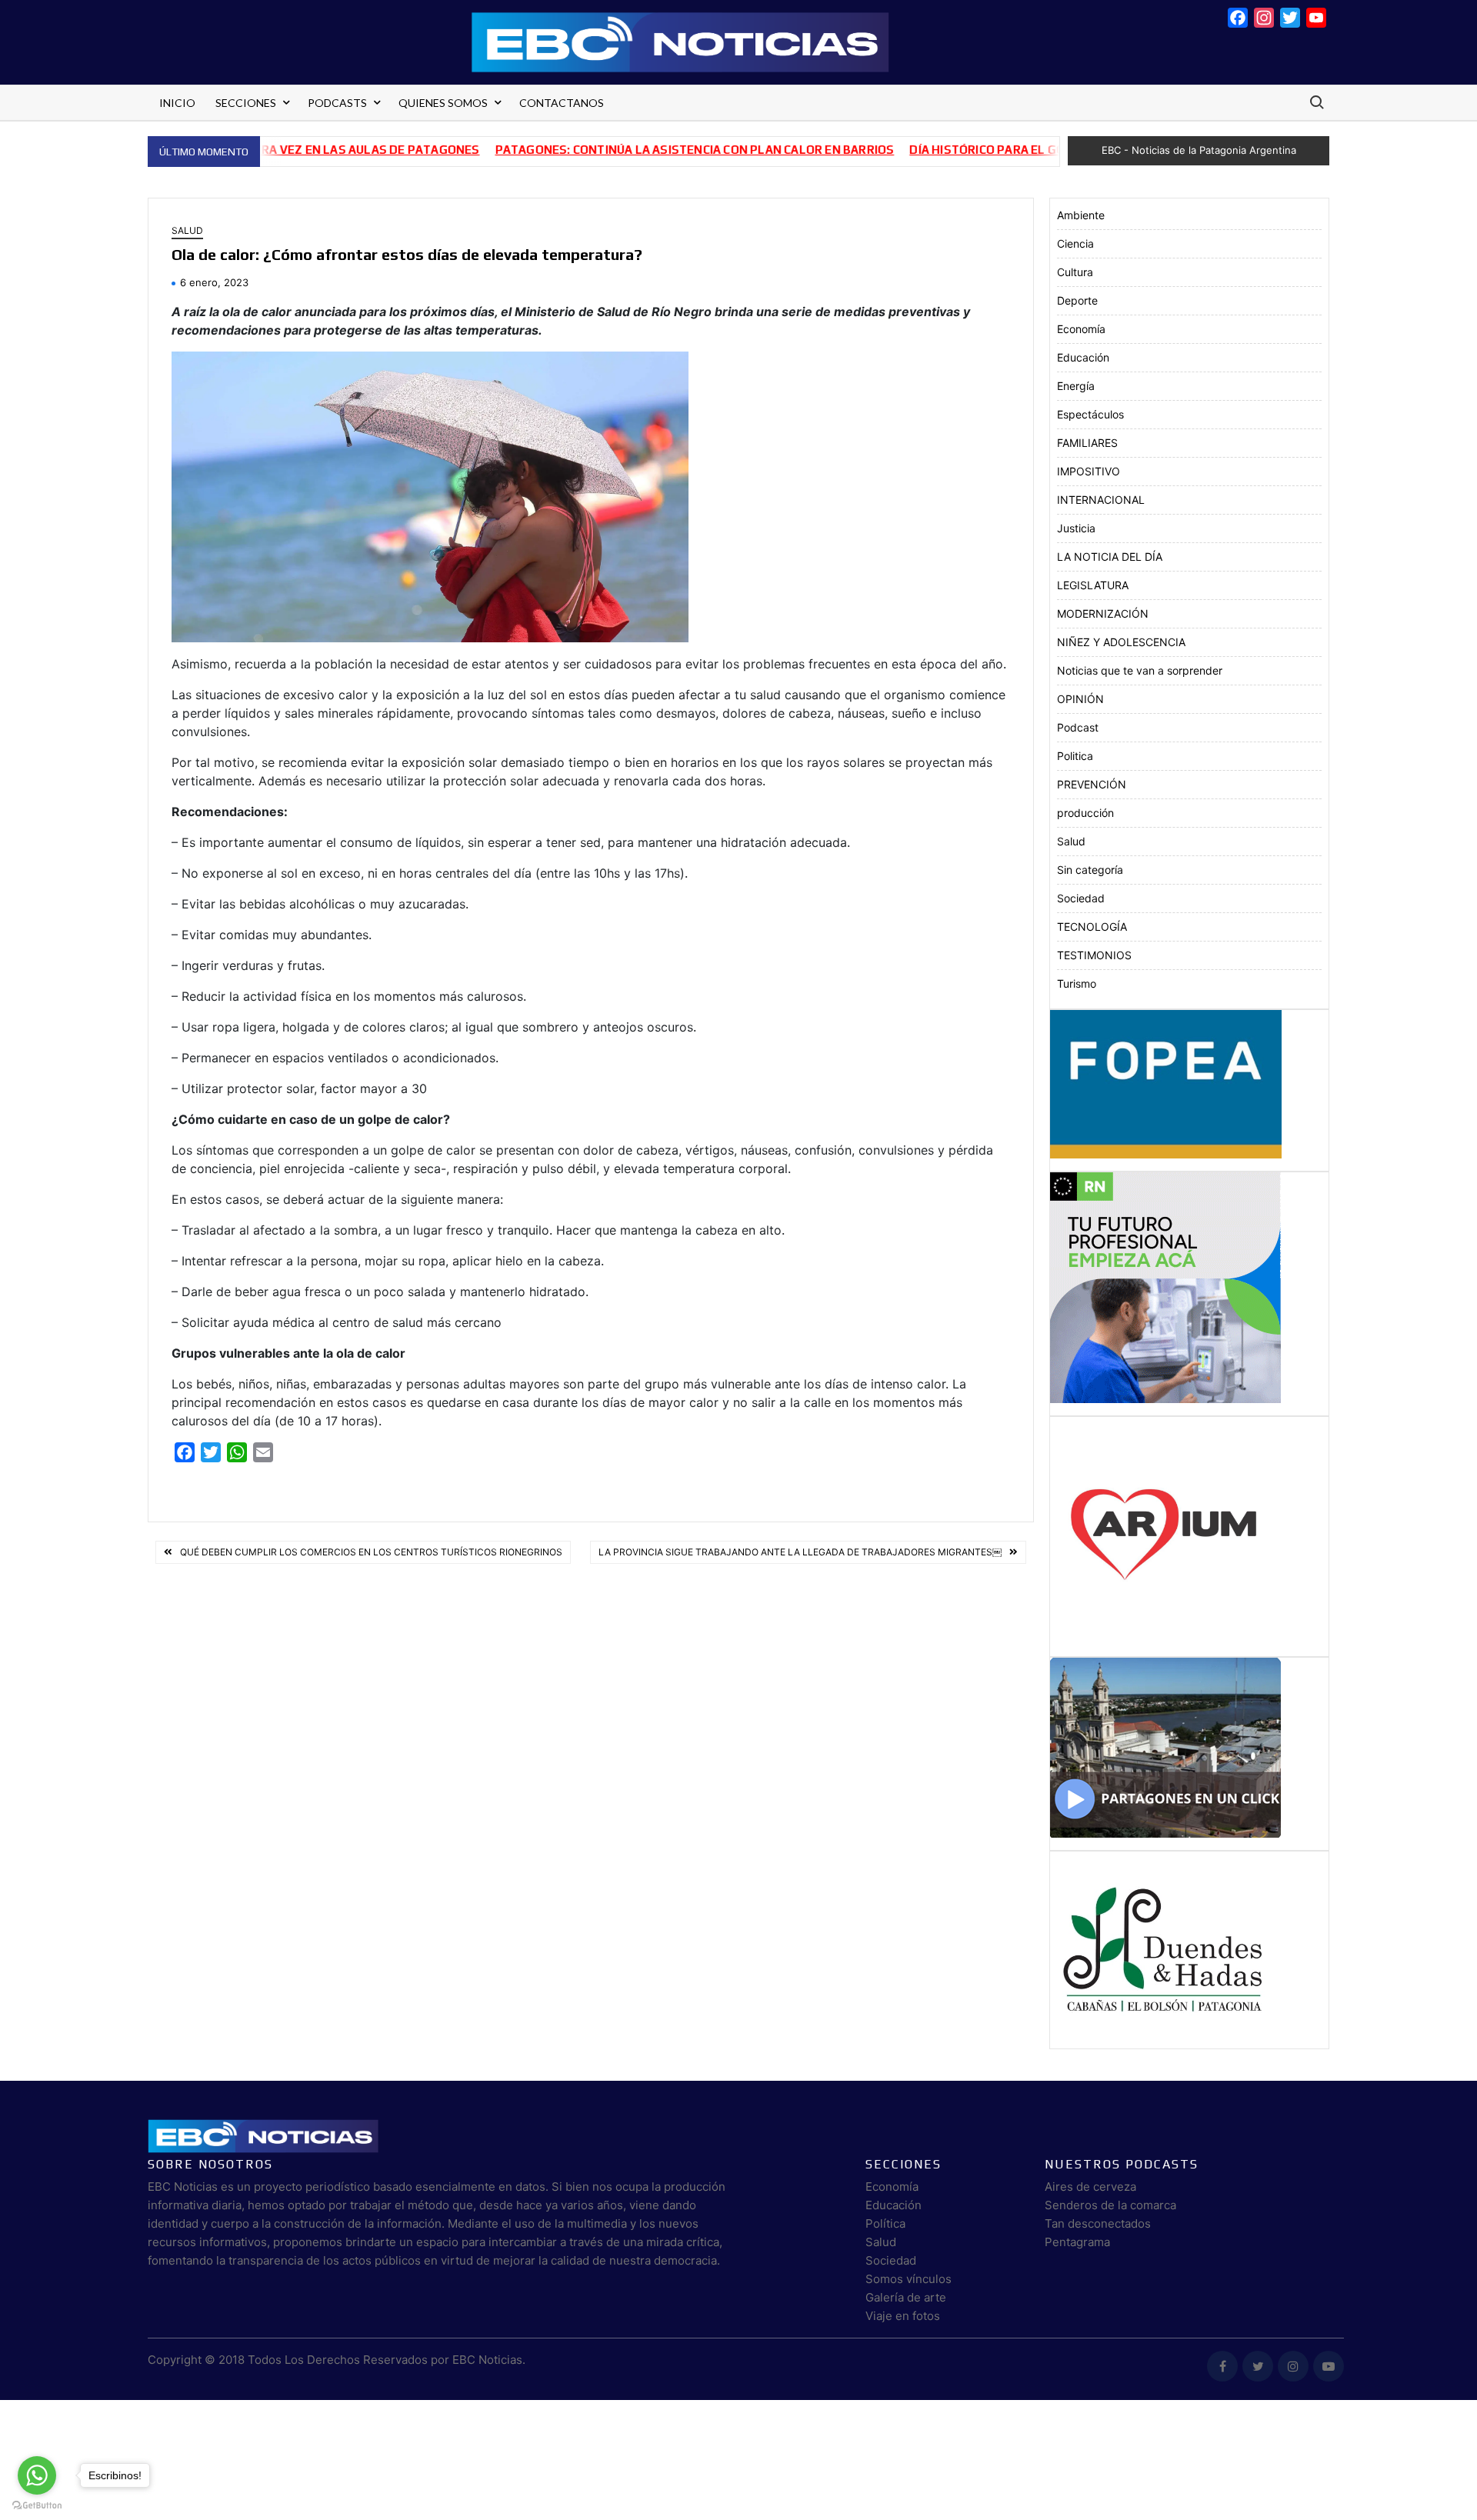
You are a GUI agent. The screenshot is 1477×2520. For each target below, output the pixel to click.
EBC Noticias (487, 2360)
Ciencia (1075, 243)
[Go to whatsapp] (37, 2475)
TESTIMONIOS (1094, 955)
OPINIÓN (1080, 699)
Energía (1076, 386)
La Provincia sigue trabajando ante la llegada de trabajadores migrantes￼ (800, 1552)
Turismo (1077, 983)
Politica (1075, 756)
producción (1085, 813)
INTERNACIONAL (1101, 500)
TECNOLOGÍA (1092, 927)
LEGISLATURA (1093, 585)
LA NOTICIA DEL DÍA (1110, 557)
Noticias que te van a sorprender (1140, 670)
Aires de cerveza (1090, 2187)
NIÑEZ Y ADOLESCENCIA (1121, 642)
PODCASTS (337, 103)
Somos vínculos (909, 2279)
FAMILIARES (1087, 443)
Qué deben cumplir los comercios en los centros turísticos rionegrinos (371, 1552)
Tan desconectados (1098, 2223)
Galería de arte (906, 2297)
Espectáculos (1090, 414)
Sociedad (1081, 898)
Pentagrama (1077, 2242)
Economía (1081, 329)
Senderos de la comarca (1110, 2205)
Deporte (1077, 300)
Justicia (1076, 528)
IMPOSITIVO (1089, 471)
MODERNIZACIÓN (1103, 613)
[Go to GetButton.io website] (37, 2505)
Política (885, 2223)
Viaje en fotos (903, 2316)
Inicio (177, 103)
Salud (187, 230)
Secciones (246, 103)
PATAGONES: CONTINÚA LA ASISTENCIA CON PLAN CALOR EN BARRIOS (618, 150)
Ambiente (1081, 215)
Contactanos (562, 103)
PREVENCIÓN (1092, 784)
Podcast (1078, 727)
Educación (1083, 357)
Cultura (1075, 272)
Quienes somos (443, 103)
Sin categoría (1090, 870)
